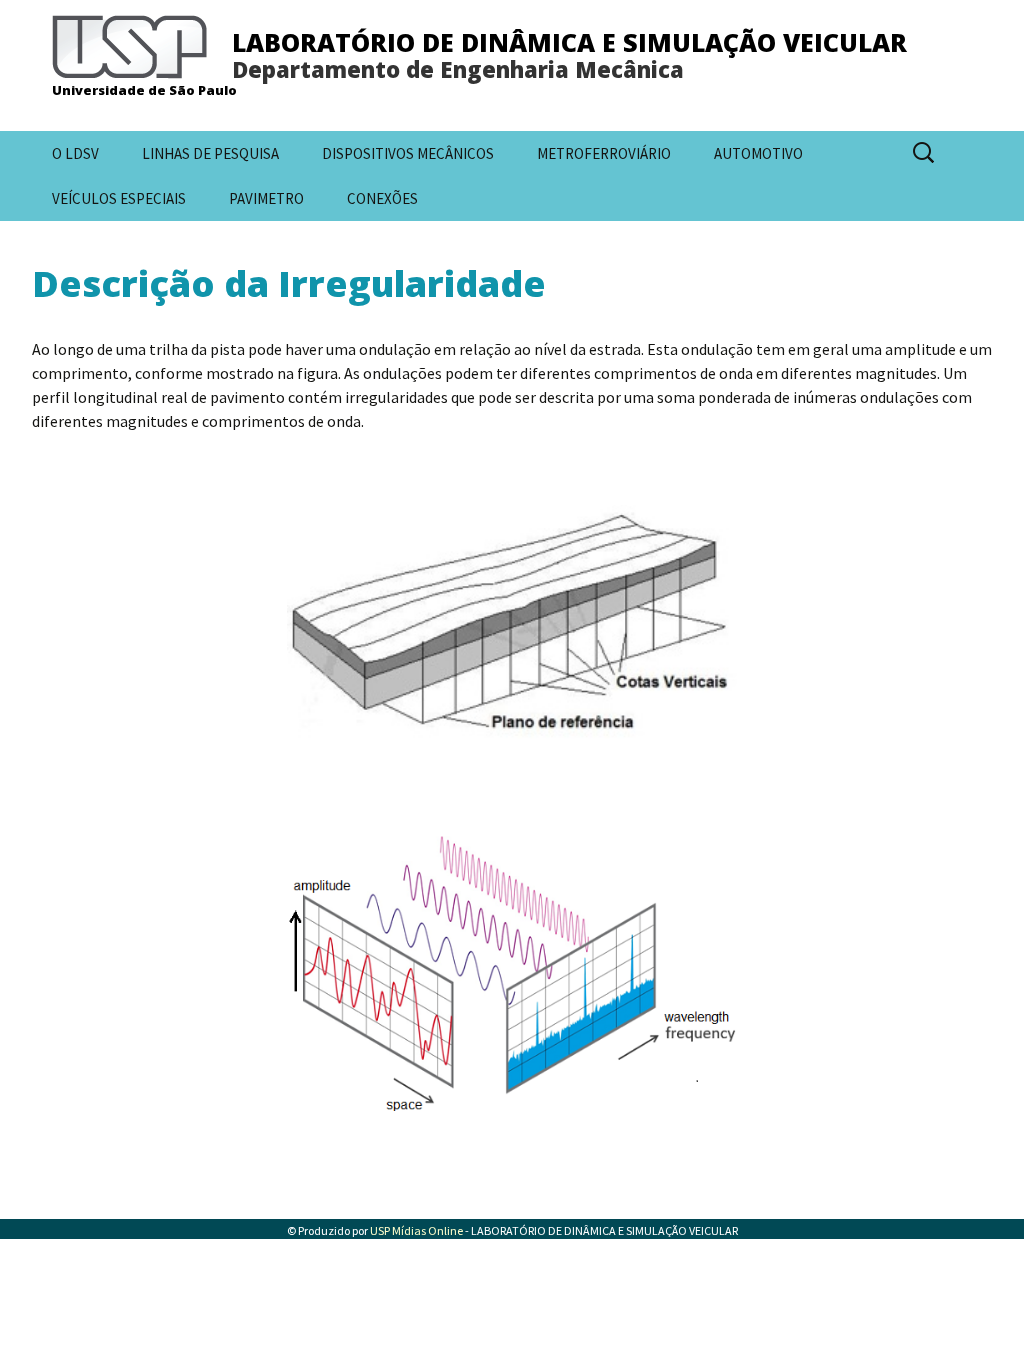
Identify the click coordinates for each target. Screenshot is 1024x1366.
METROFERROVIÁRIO (604, 153)
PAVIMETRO (266, 198)
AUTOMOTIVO (758, 153)
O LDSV (75, 153)
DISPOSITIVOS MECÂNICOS (408, 153)
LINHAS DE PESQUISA (210, 153)
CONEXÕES (382, 198)
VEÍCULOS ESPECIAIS (119, 198)
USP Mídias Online (416, 1230)
